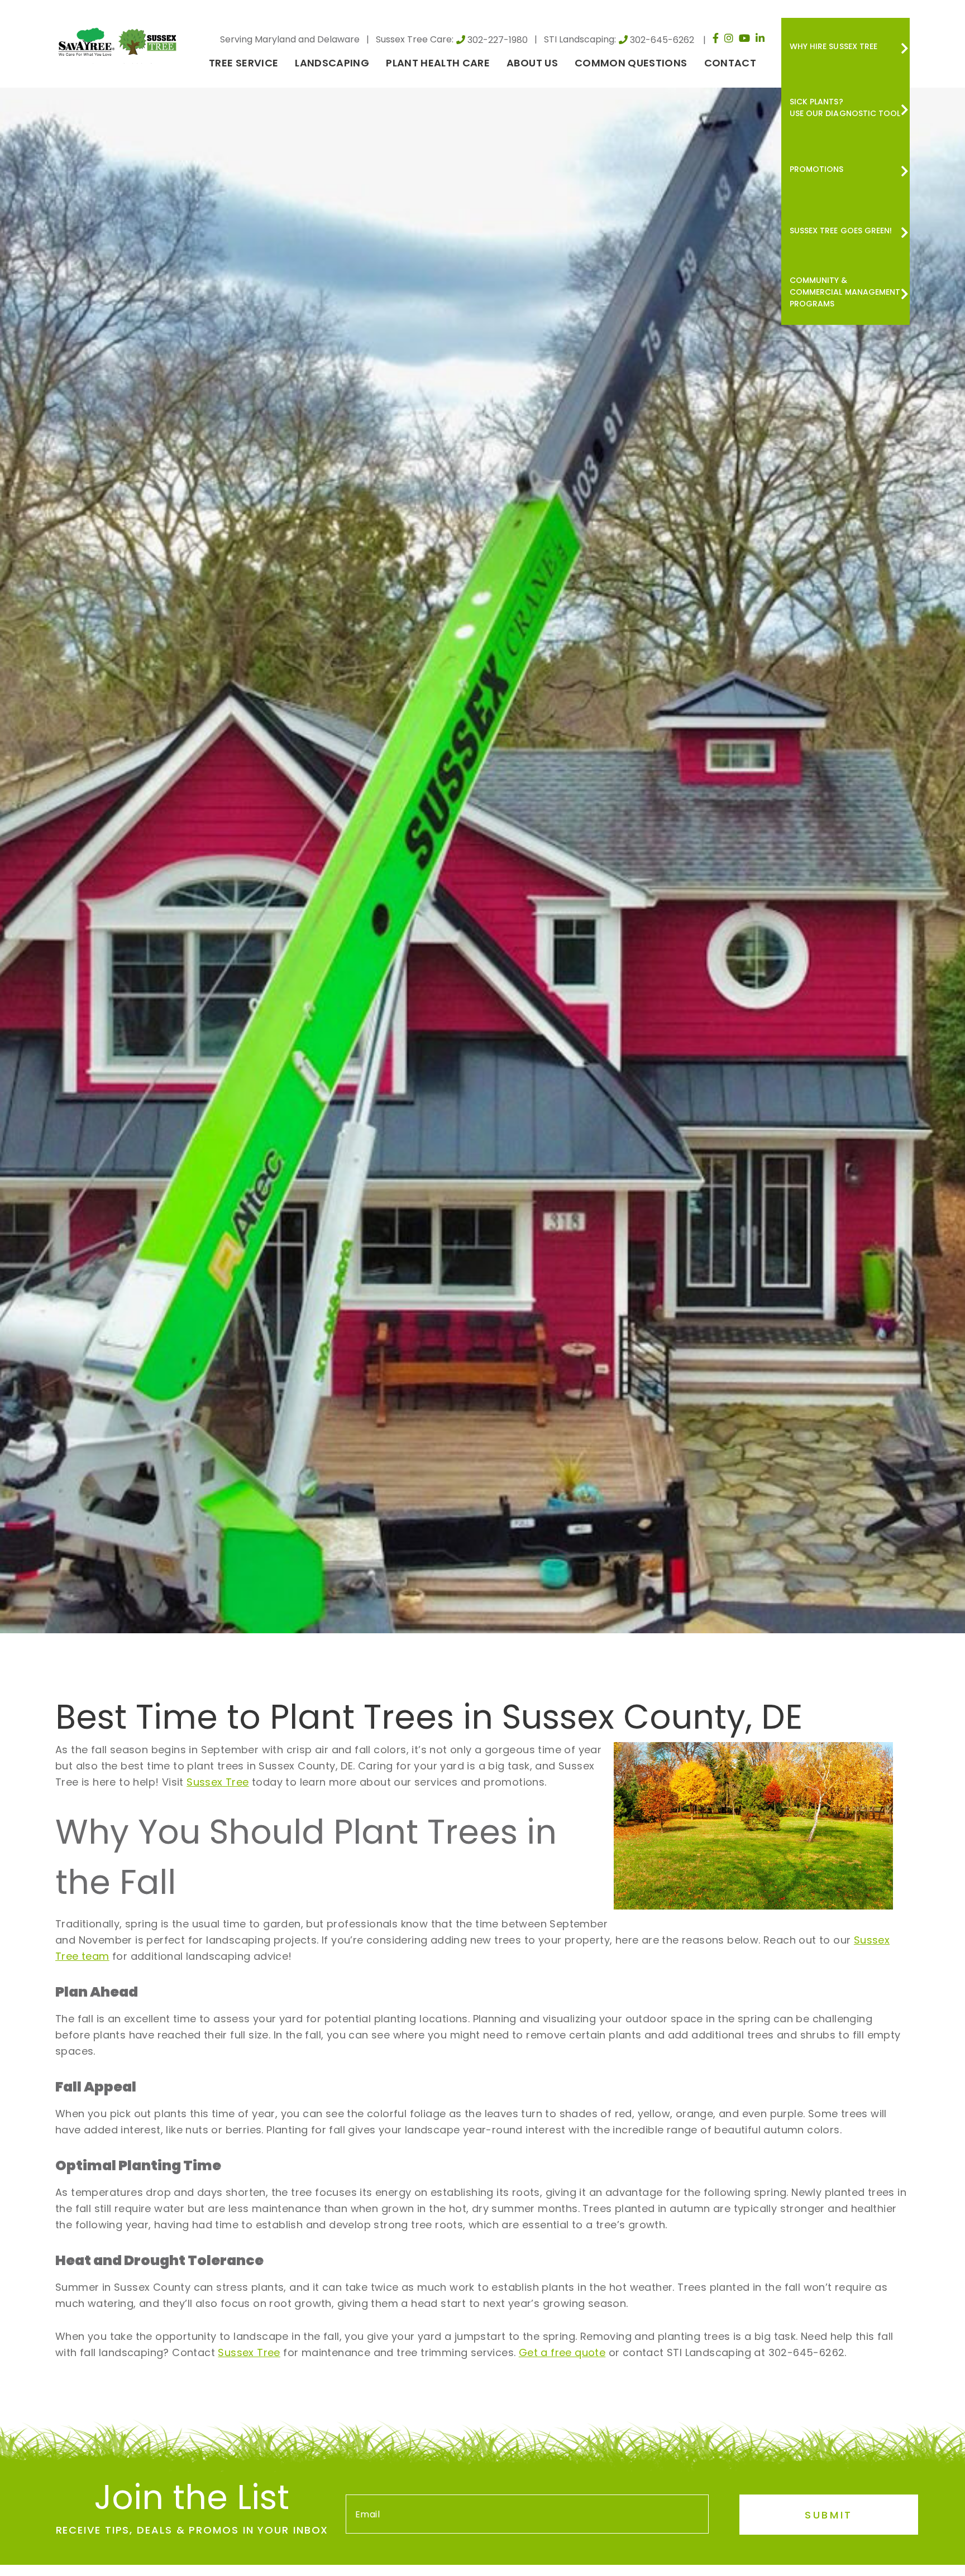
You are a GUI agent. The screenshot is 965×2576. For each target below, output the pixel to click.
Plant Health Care (438, 63)
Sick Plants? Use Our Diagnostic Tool (845, 107)
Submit (829, 2515)
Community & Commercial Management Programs (845, 292)
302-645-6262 (662, 40)
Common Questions (631, 63)
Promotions (817, 169)
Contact (730, 63)
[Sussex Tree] (120, 41)
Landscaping (332, 63)
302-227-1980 (498, 40)
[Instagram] (729, 38)
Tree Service (243, 63)
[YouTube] (744, 38)
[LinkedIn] (760, 38)
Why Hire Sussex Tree (833, 46)
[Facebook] (716, 38)
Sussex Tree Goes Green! (841, 231)
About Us (532, 63)
